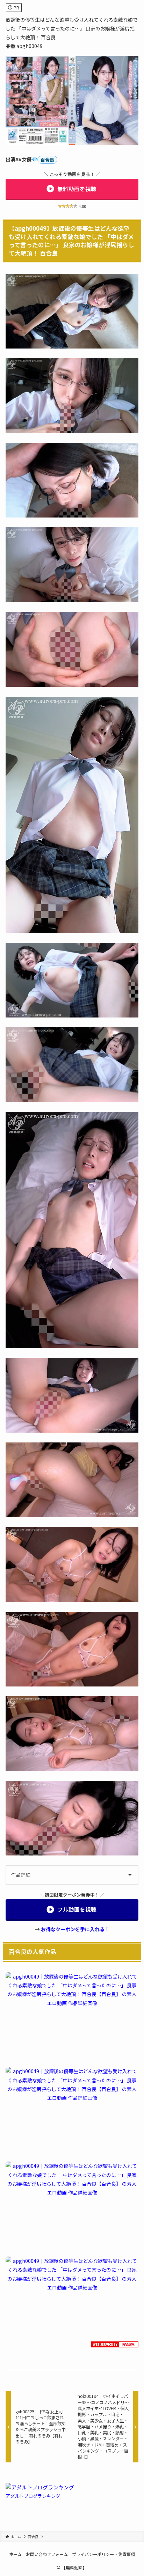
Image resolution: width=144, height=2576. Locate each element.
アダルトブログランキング (33, 2496)
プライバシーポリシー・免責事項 (103, 2554)
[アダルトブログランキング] (40, 2487)
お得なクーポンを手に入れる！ (75, 1929)
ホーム (15, 2554)
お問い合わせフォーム (47, 2554)
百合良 (47, 160)
